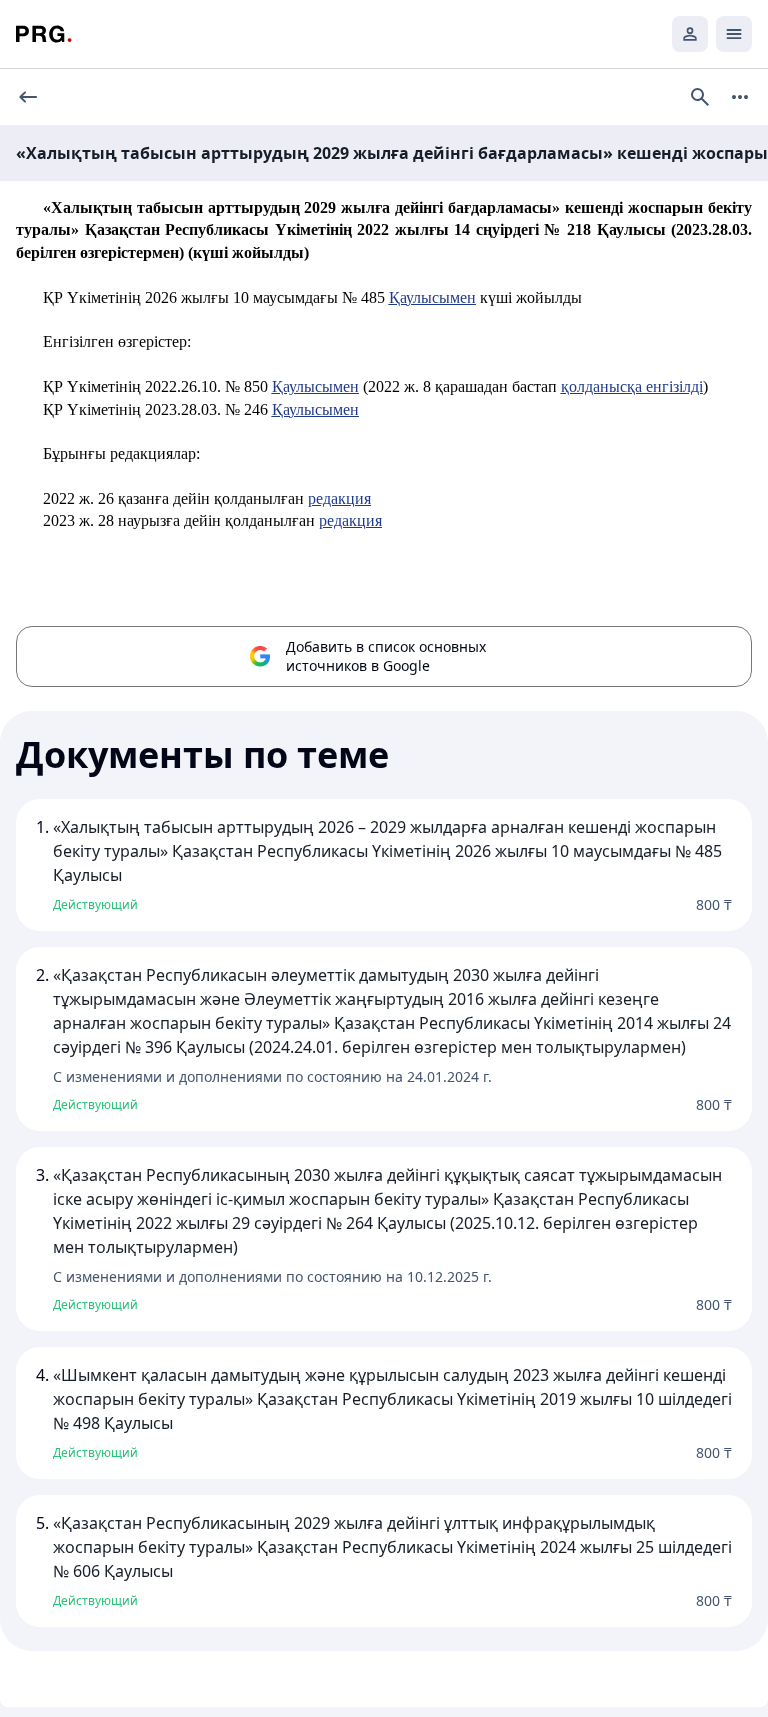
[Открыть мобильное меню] (734, 34)
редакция (339, 498)
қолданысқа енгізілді (632, 386)
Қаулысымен (432, 297)
